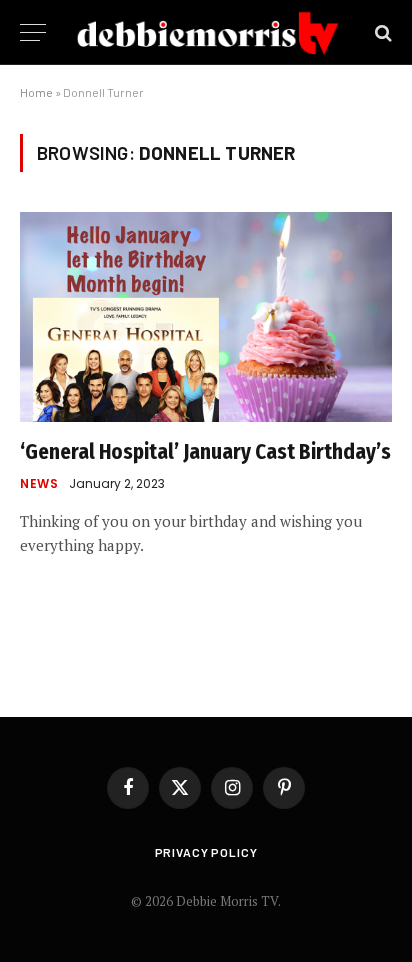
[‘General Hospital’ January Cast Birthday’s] (206, 316)
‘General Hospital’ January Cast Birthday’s (205, 452)
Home (36, 92)
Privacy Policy (206, 852)
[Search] (381, 32)
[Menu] (33, 32)
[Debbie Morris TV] (208, 32)
